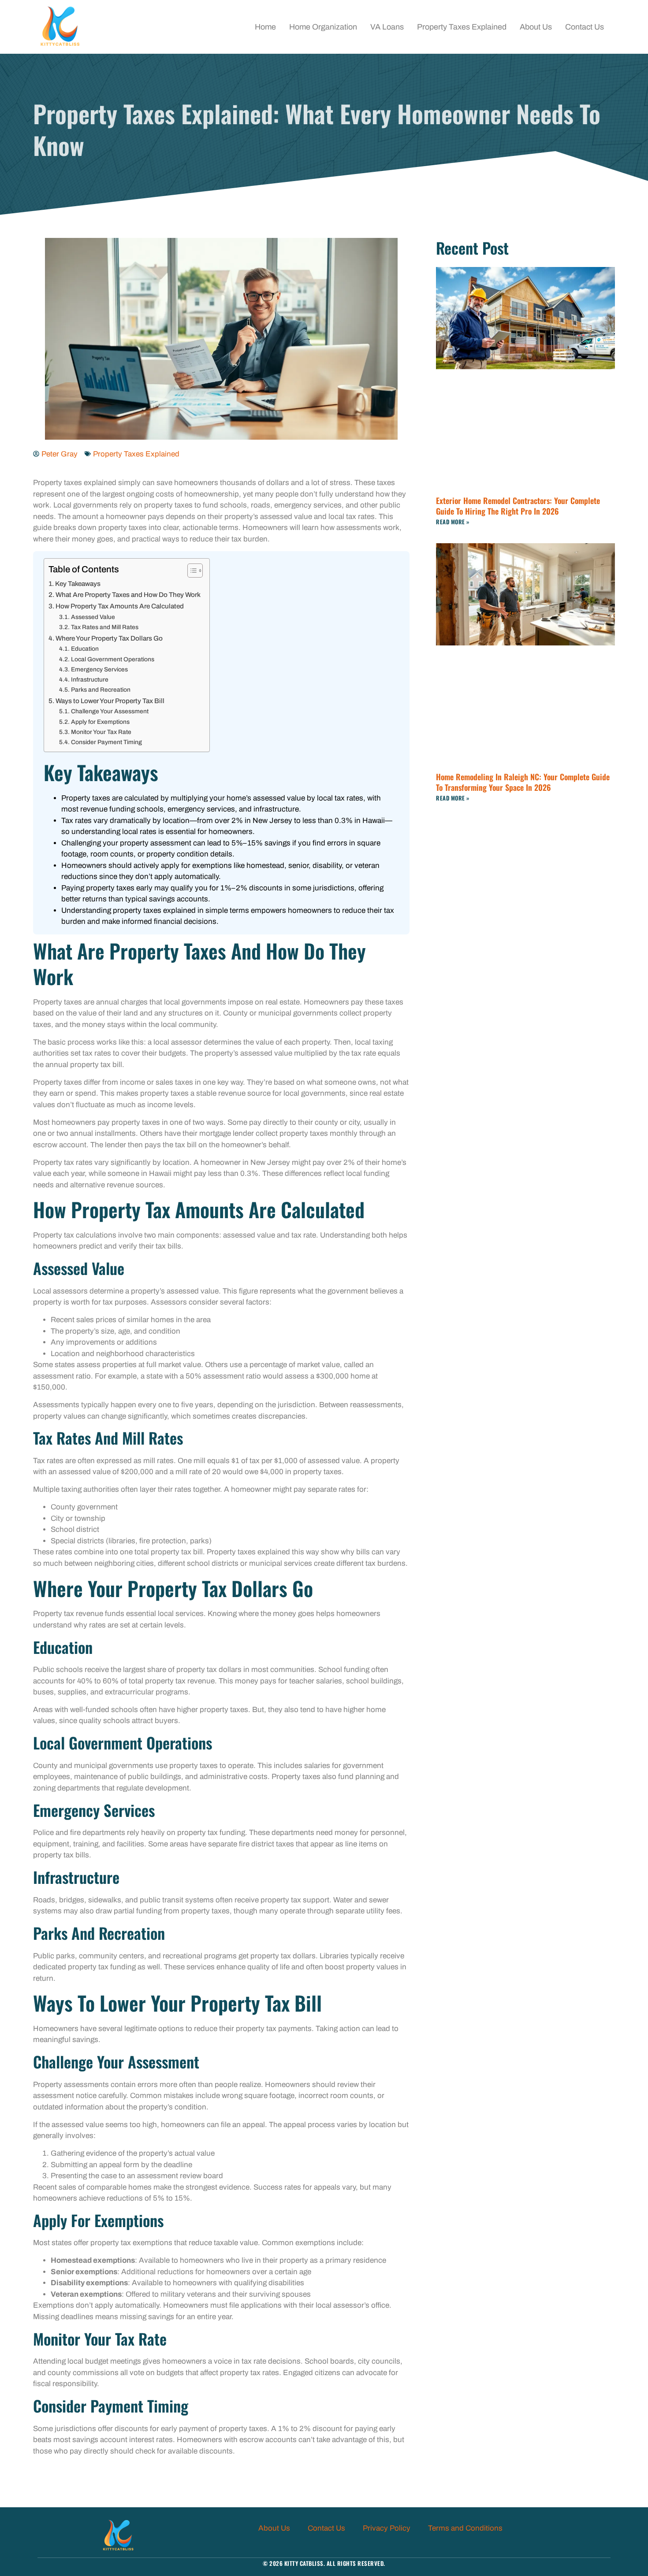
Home (265, 27)
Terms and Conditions (465, 2528)
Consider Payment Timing (106, 742)
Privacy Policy (387, 2528)
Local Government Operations (113, 659)
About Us (536, 27)
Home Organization (323, 27)
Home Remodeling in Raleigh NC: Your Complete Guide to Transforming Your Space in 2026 (523, 782)
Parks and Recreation (101, 690)
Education (85, 649)
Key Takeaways (78, 584)
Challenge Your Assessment (110, 711)
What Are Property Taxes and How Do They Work (128, 595)
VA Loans (387, 27)
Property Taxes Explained (462, 27)
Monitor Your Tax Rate (101, 732)
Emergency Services (99, 669)
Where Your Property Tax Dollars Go (109, 638)
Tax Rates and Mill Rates (105, 627)
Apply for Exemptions (100, 722)
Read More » (453, 522)
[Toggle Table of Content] (191, 571)
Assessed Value (93, 617)
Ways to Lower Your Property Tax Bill (110, 701)
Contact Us (585, 27)
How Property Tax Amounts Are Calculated (120, 606)
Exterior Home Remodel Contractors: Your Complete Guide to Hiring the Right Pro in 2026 (518, 506)
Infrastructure (90, 680)
